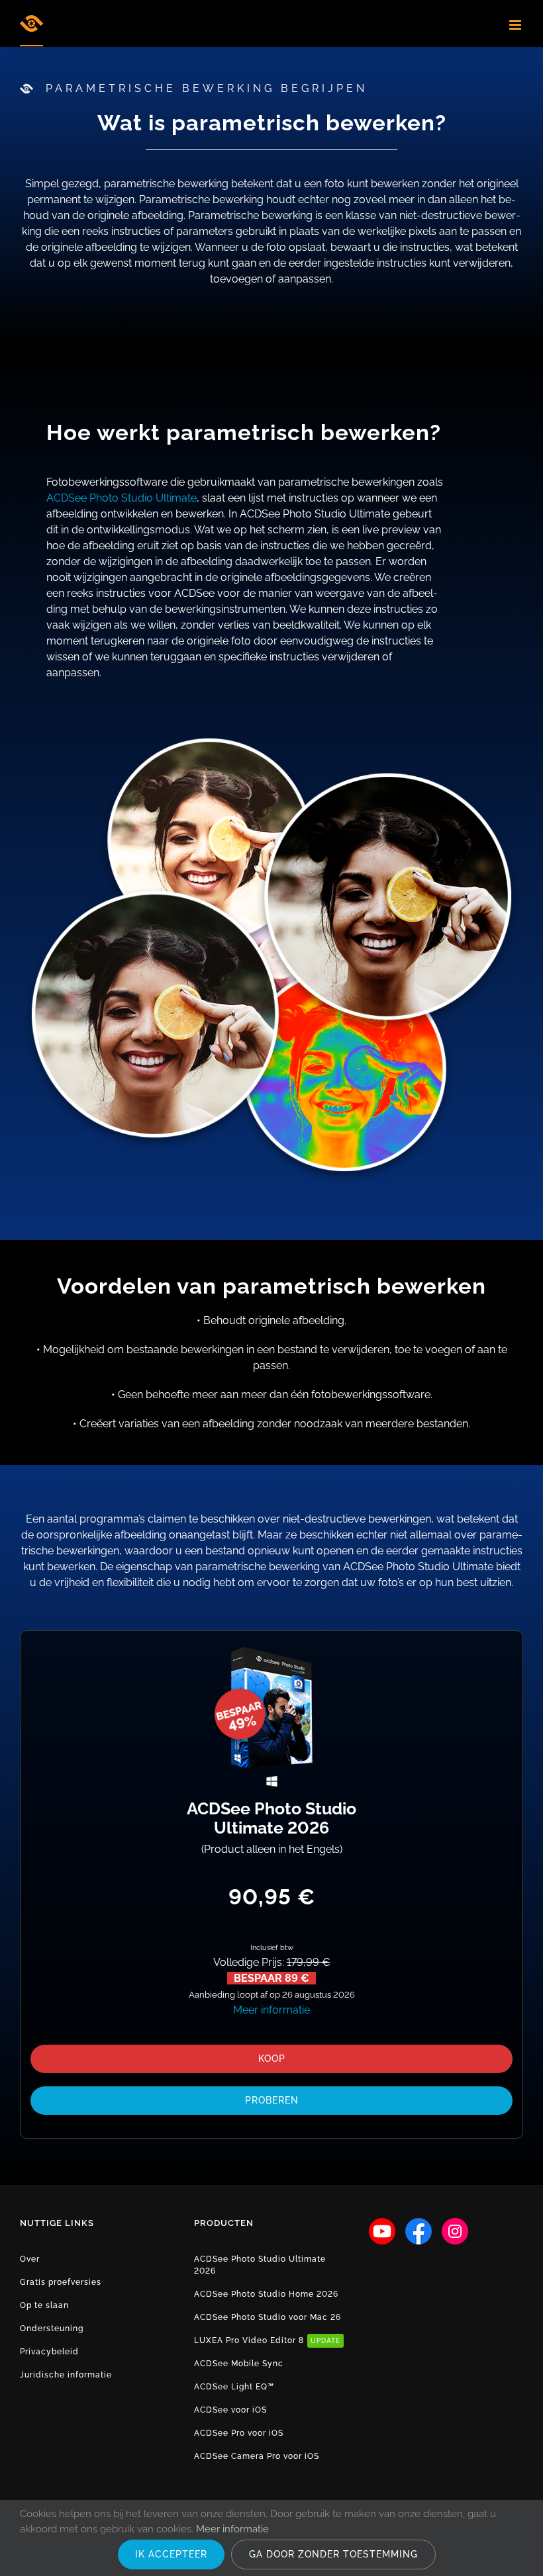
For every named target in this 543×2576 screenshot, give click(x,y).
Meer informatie (271, 2010)
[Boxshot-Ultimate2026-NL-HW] (271, 1646)
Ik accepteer (171, 2554)
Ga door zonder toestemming (333, 2554)
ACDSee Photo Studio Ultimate (122, 498)
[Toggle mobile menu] (516, 25)
